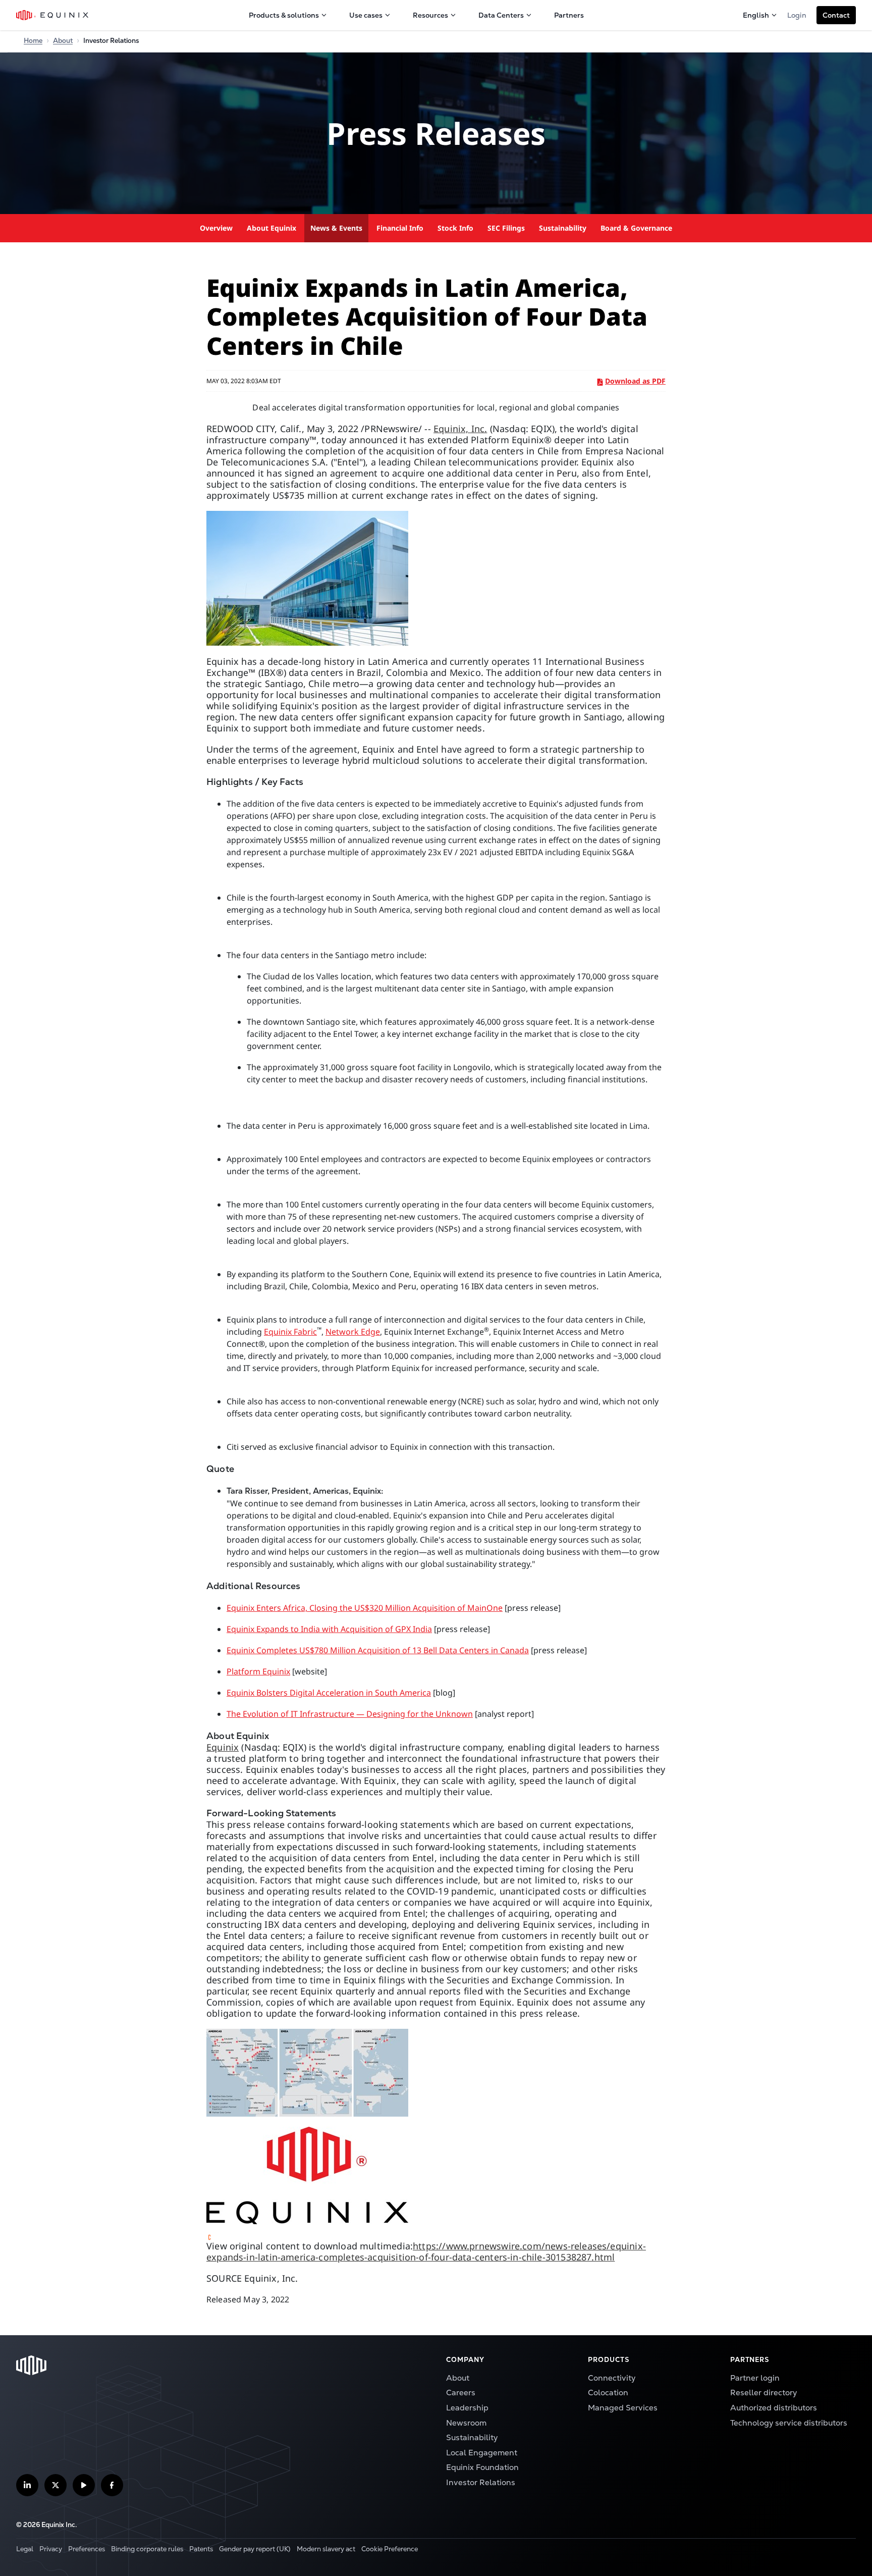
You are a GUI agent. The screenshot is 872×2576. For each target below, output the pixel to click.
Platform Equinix (258, 1671)
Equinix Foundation (482, 2467)
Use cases (366, 15)
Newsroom (466, 2423)
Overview (216, 228)
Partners (569, 15)
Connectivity (612, 2378)
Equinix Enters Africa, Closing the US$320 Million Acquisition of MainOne (365, 1608)
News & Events (336, 228)
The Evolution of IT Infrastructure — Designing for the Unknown (350, 1714)
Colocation (608, 2393)
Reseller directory (764, 2393)
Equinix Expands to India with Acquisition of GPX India (329, 1629)
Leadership (467, 2408)
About (63, 41)
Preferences (87, 2549)
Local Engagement (482, 2453)
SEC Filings (506, 228)
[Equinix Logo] (53, 15)
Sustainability (563, 228)
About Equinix (271, 228)
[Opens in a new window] (436, 578)
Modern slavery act (326, 2549)
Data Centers (501, 15)
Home (33, 41)
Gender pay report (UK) (255, 2549)
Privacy (51, 2549)
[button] (836, 15)
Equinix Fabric (290, 1332)
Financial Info (400, 228)
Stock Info (455, 228)
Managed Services (623, 2408)
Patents (201, 2549)
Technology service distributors (789, 2423)
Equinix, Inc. (460, 429)
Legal (25, 2549)
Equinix (223, 1747)
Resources (430, 15)
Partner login (755, 2378)
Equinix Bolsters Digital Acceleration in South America (329, 1693)
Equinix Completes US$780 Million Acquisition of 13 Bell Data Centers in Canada (378, 1650)
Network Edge (353, 1332)
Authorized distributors (774, 2408)
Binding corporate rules (147, 2549)
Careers (461, 2393)
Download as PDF (635, 381)
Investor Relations (481, 2483)
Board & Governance (636, 228)
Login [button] (797, 15)
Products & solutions (284, 15)
